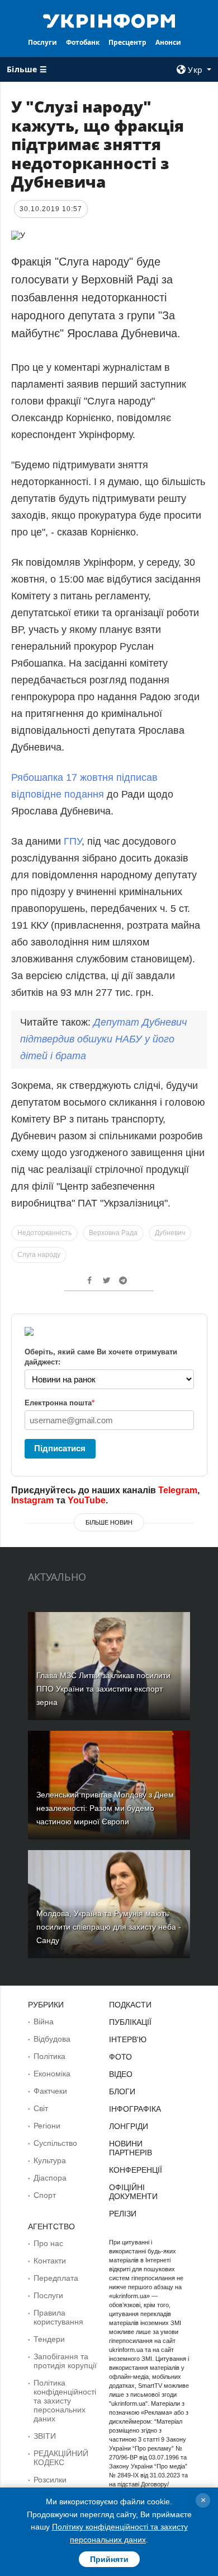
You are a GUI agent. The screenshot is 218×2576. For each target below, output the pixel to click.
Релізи (123, 2214)
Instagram (32, 1500)
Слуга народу (39, 1255)
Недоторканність (44, 1233)
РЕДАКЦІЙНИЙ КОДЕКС (61, 2458)
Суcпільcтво (55, 2143)
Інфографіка (135, 2109)
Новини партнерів (131, 2148)
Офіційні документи (133, 2192)
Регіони (47, 2126)
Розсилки (50, 2480)
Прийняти (109, 2559)
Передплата (56, 2278)
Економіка (52, 2074)
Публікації (130, 2022)
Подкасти (130, 2005)
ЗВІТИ (45, 2436)
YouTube (87, 1500)
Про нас (48, 2243)
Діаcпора (50, 2178)
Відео (121, 2074)
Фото (120, 2057)
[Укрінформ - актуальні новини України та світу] (109, 20)
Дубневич (170, 1233)
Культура (50, 2160)
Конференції (136, 2170)
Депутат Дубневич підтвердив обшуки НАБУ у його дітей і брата (103, 1039)
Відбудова (52, 2039)
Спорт (45, 2195)
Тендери (49, 2339)
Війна (44, 2021)
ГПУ (73, 841)
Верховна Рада (113, 1233)
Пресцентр (127, 42)
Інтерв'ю (128, 2039)
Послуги (42, 42)
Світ (41, 2108)
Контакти (50, 2261)
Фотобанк (83, 42)
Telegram (178, 1490)
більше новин (109, 1522)
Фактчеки (50, 2091)
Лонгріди (129, 2126)
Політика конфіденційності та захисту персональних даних (65, 2401)
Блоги (122, 2091)
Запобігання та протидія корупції (65, 2361)
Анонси (168, 42)
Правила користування (58, 2317)
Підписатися (60, 1448)
